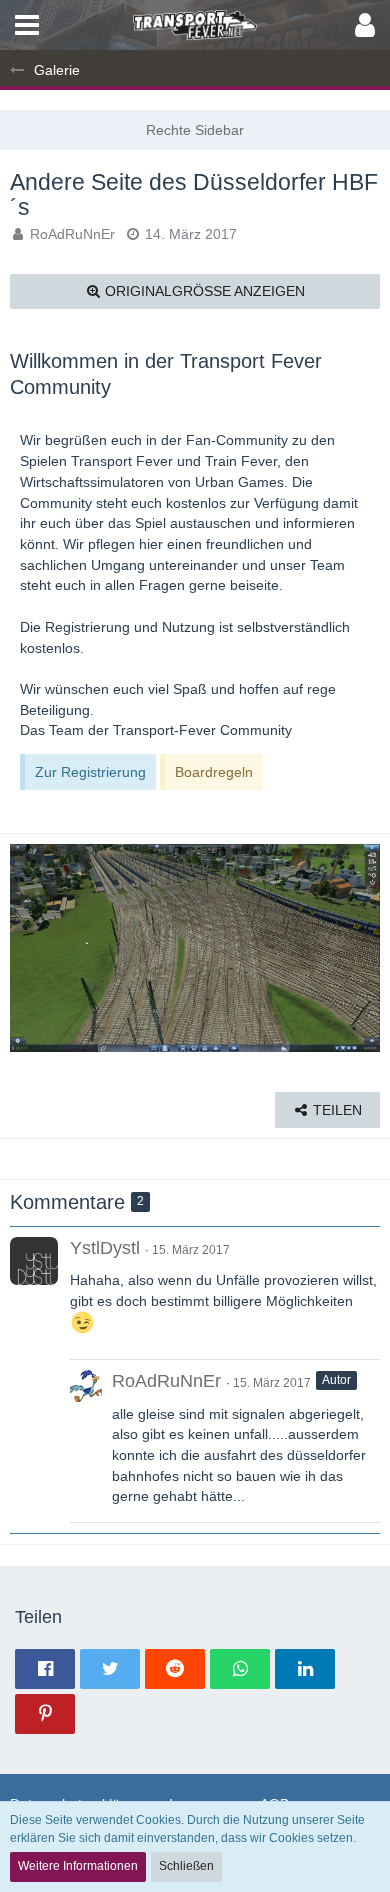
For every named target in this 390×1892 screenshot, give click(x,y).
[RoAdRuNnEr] (86, 1441)
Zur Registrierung (90, 772)
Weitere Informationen (78, 1866)
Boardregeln (214, 772)
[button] (27, 25)
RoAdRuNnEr (72, 234)
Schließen (186, 1866)
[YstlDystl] (34, 1261)
